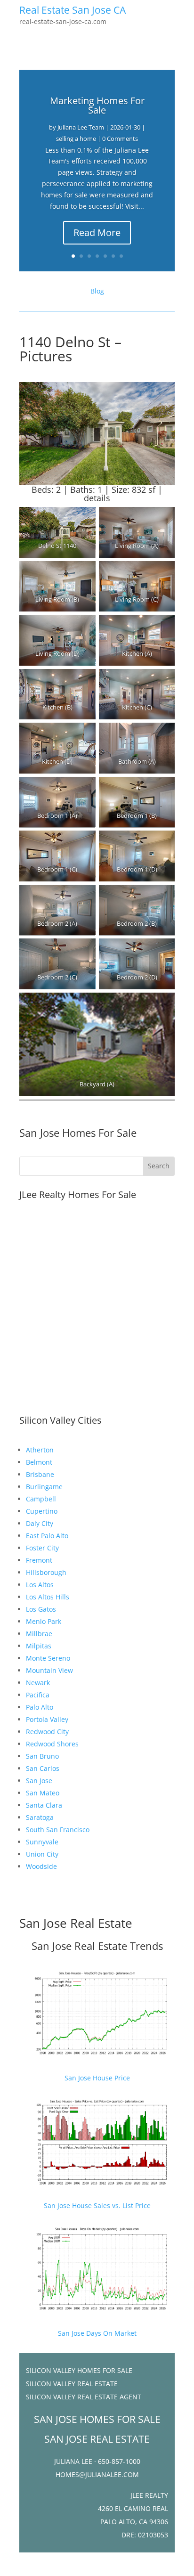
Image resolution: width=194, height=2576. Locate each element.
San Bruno (42, 1756)
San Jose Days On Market (97, 2333)
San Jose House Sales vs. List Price (97, 2205)
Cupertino (42, 1511)
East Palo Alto (47, 1536)
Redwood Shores (52, 1744)
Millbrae (39, 1634)
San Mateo (43, 1793)
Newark (38, 1683)
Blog (97, 291)
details (97, 498)
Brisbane (40, 1474)
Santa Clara (44, 1805)
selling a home (76, 139)
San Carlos (43, 1768)
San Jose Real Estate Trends (97, 1946)
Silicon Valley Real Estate (72, 2384)
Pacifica (38, 1695)
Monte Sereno (48, 1658)
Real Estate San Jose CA (73, 10)
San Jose (39, 1781)
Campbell (41, 1499)
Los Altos (40, 1585)
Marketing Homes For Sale (97, 105)
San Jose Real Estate (76, 1923)
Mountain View (49, 1670)
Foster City (42, 1548)
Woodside (41, 1866)
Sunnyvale (42, 1842)
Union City (42, 1854)
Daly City (40, 1523)
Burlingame (44, 1487)
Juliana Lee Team (81, 127)
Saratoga (40, 1817)
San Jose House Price (97, 2078)
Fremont (39, 1560)
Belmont (39, 1462)
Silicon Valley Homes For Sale (79, 2370)
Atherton (40, 1450)
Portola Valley (47, 1719)
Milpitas (39, 1646)
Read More (97, 232)
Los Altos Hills (48, 1597)
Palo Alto (40, 1707)
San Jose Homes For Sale (78, 1133)
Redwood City (47, 1732)
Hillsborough (46, 1572)
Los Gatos (41, 1609)
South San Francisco (58, 1830)
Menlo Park (44, 1621)
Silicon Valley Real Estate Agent (84, 2397)
